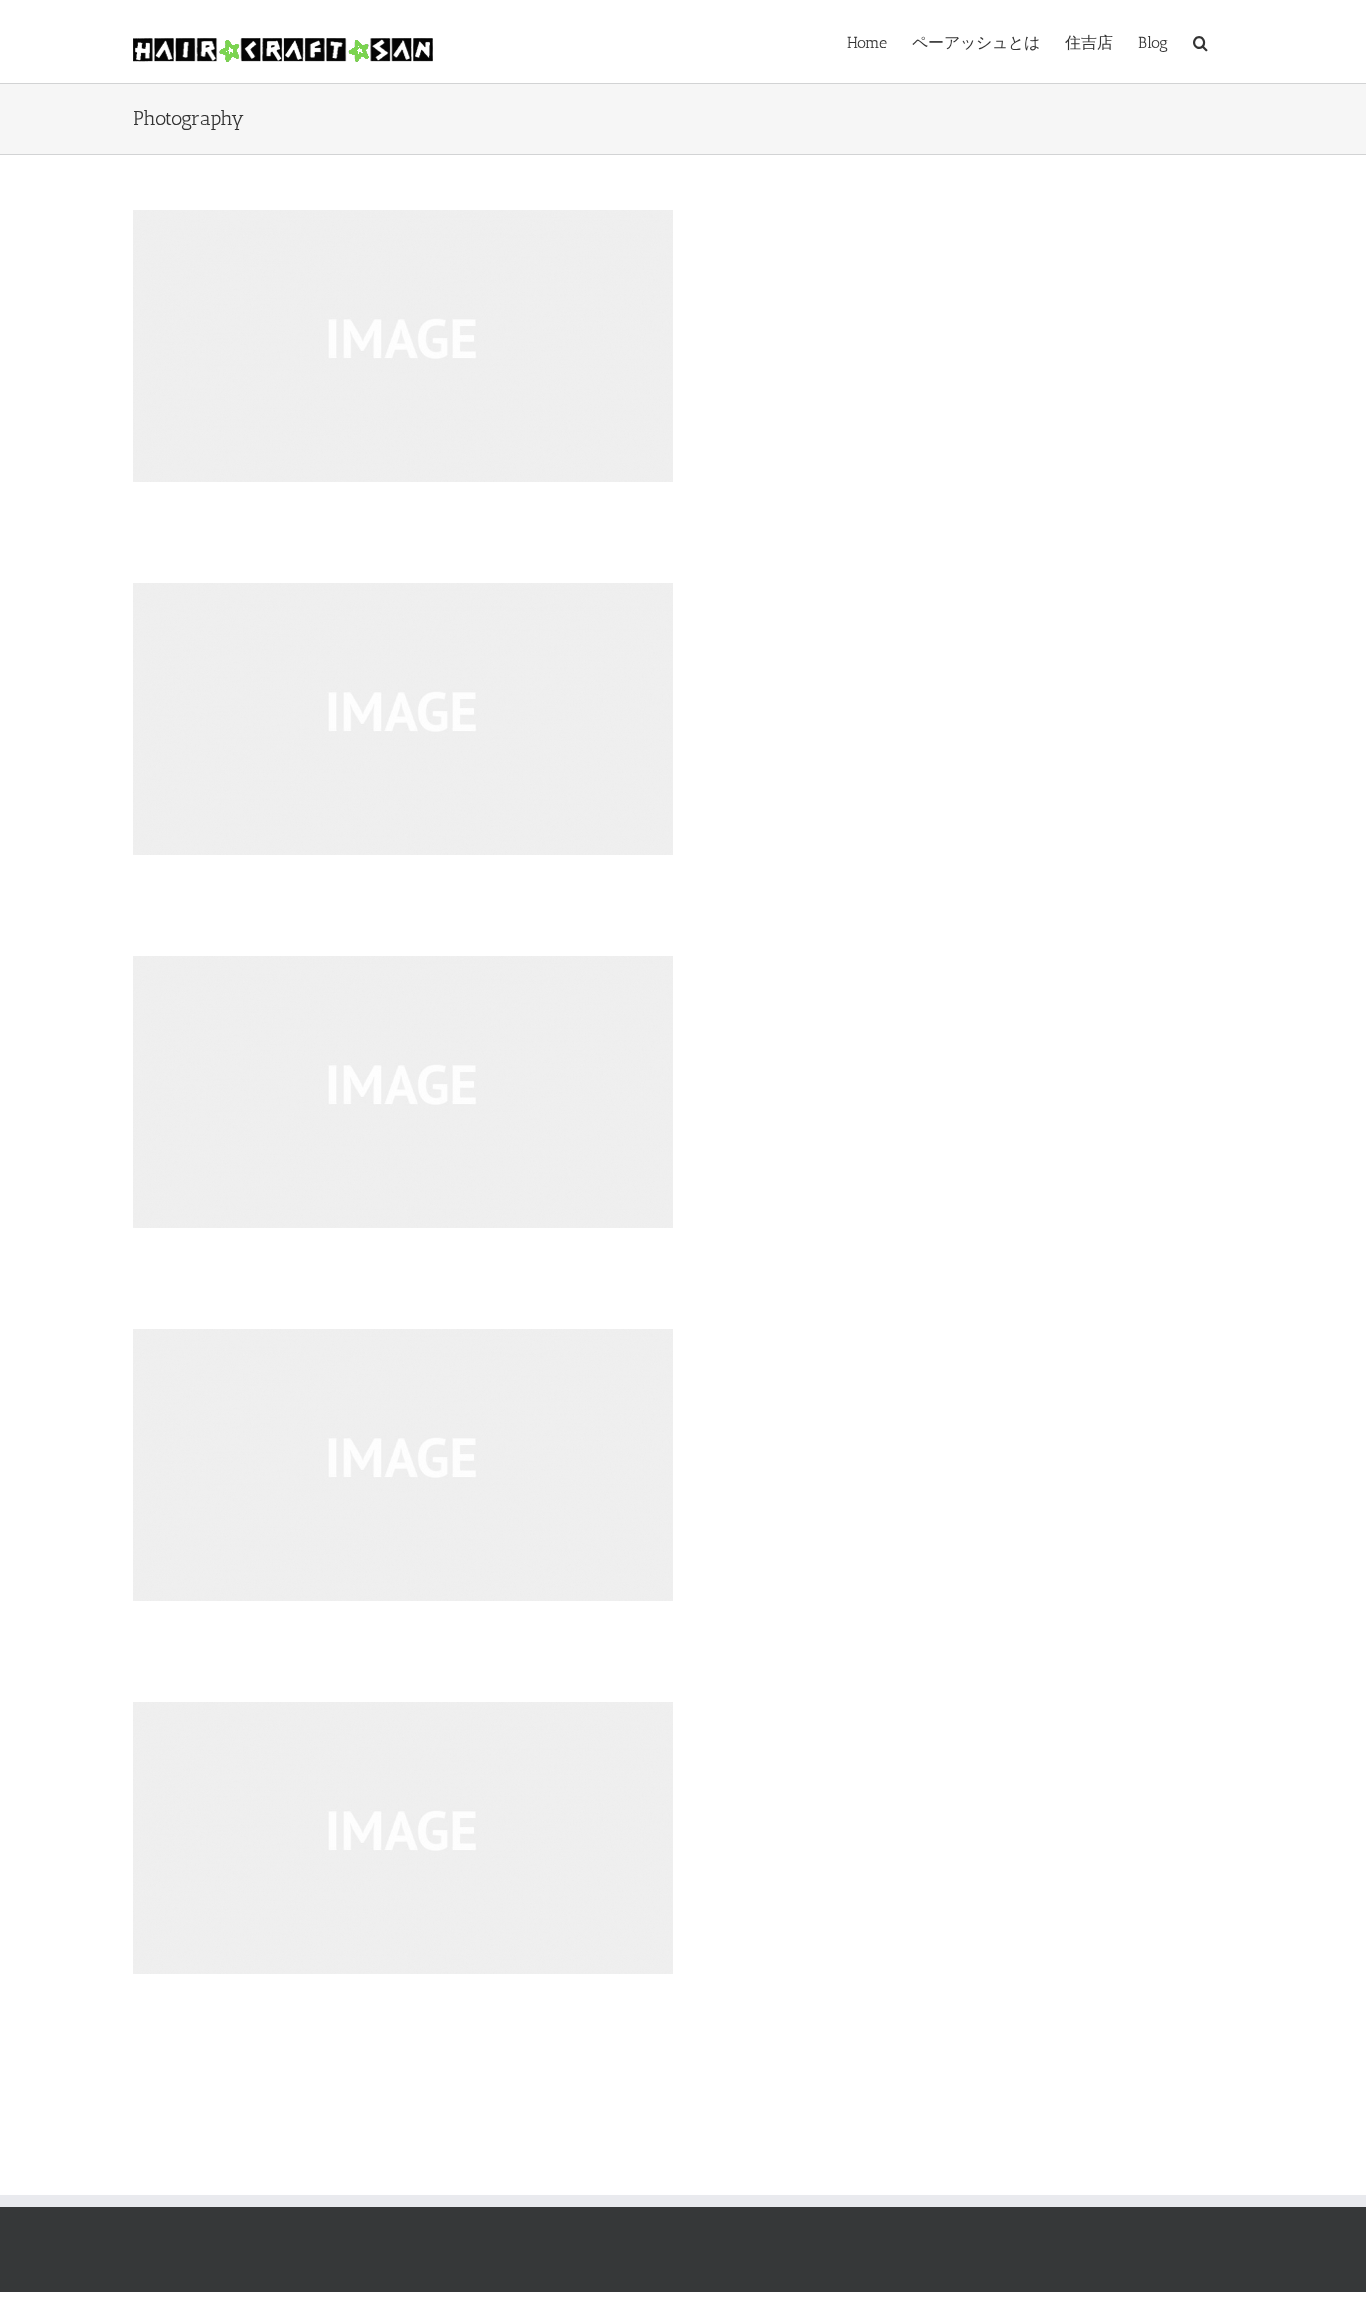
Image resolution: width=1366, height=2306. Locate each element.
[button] (1200, 41)
